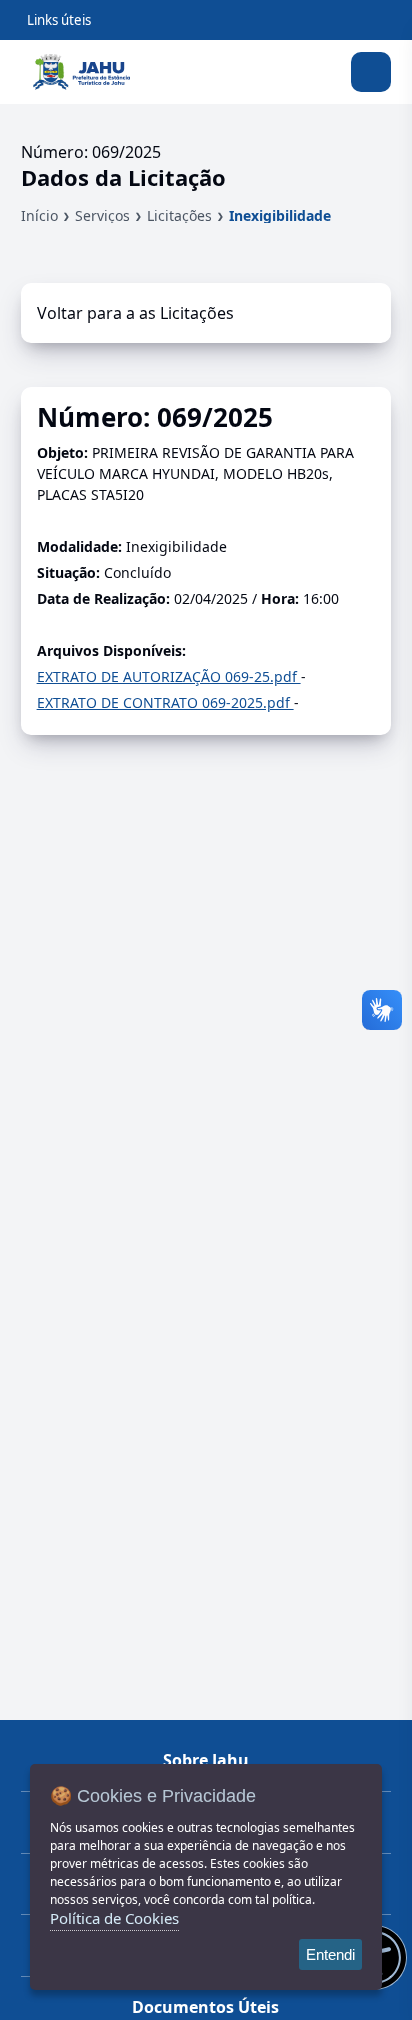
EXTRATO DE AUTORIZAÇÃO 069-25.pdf (169, 676)
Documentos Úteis (205, 2007)
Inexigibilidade (280, 215)
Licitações (179, 215)
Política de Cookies (114, 1918)
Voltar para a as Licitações (135, 313)
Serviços (102, 215)
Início (39, 215)
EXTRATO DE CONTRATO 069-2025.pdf (165, 702)
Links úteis (59, 20)
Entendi (330, 1954)
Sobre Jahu (206, 1760)
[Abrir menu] (371, 72)
